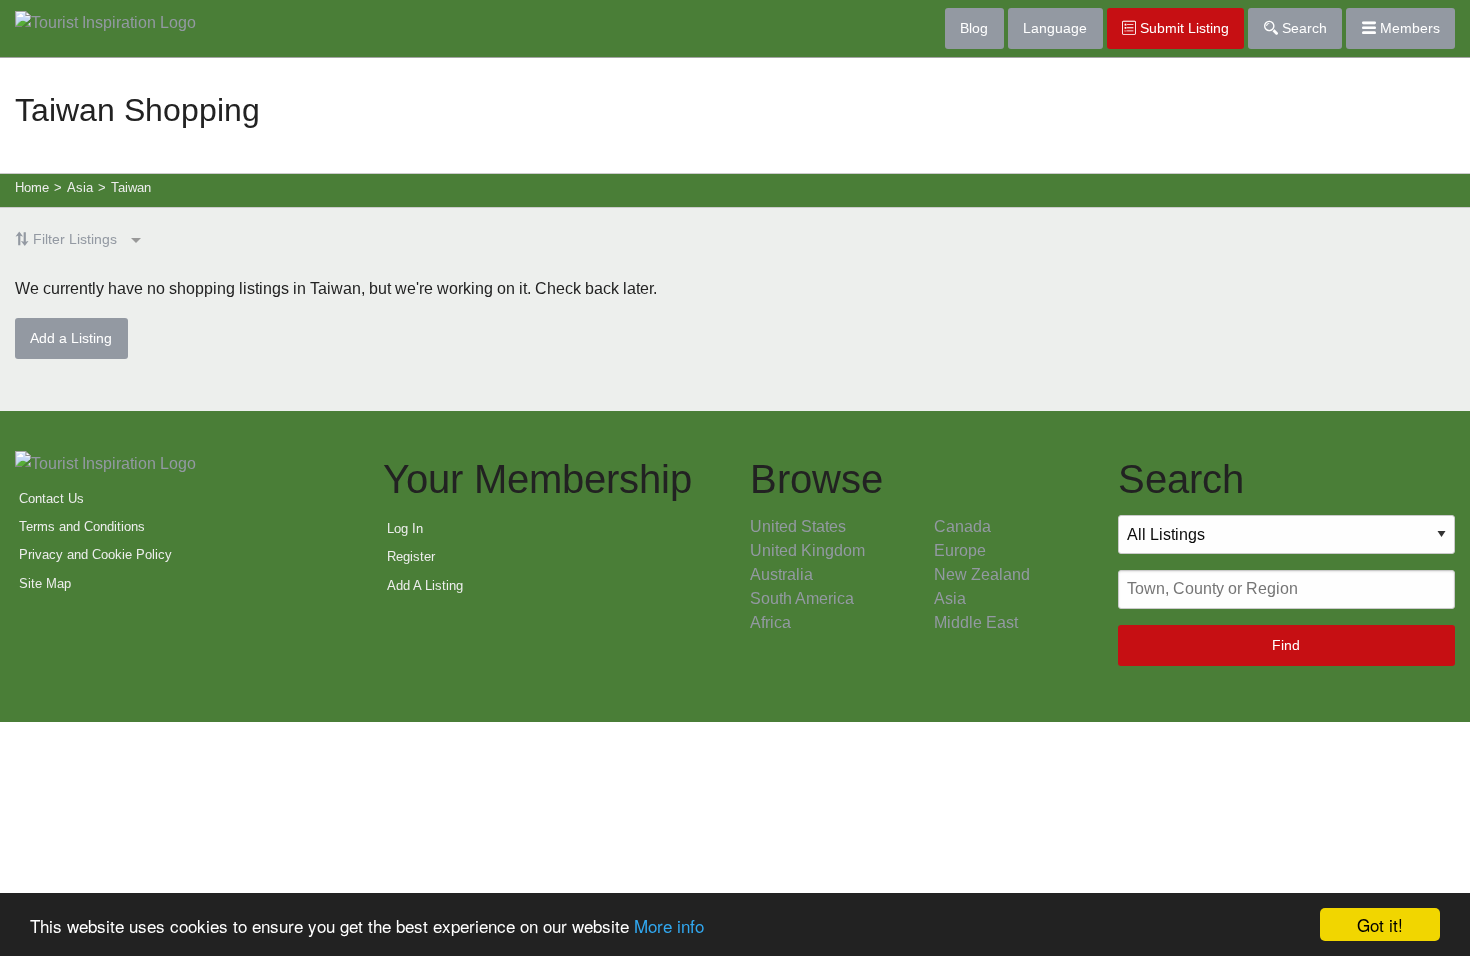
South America (802, 598)
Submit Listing (1182, 28)
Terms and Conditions (82, 526)
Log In (405, 528)
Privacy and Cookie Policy (95, 554)
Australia (781, 574)
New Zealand (982, 574)
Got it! (1380, 924)
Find (1286, 645)
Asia (950, 598)
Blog (974, 28)
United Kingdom (807, 550)
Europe (960, 550)
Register (411, 556)
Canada (962, 526)
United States (798, 526)
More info (669, 925)
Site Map (45, 583)
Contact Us (51, 498)
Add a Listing (71, 338)
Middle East (976, 622)
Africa (770, 622)
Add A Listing (425, 585)
